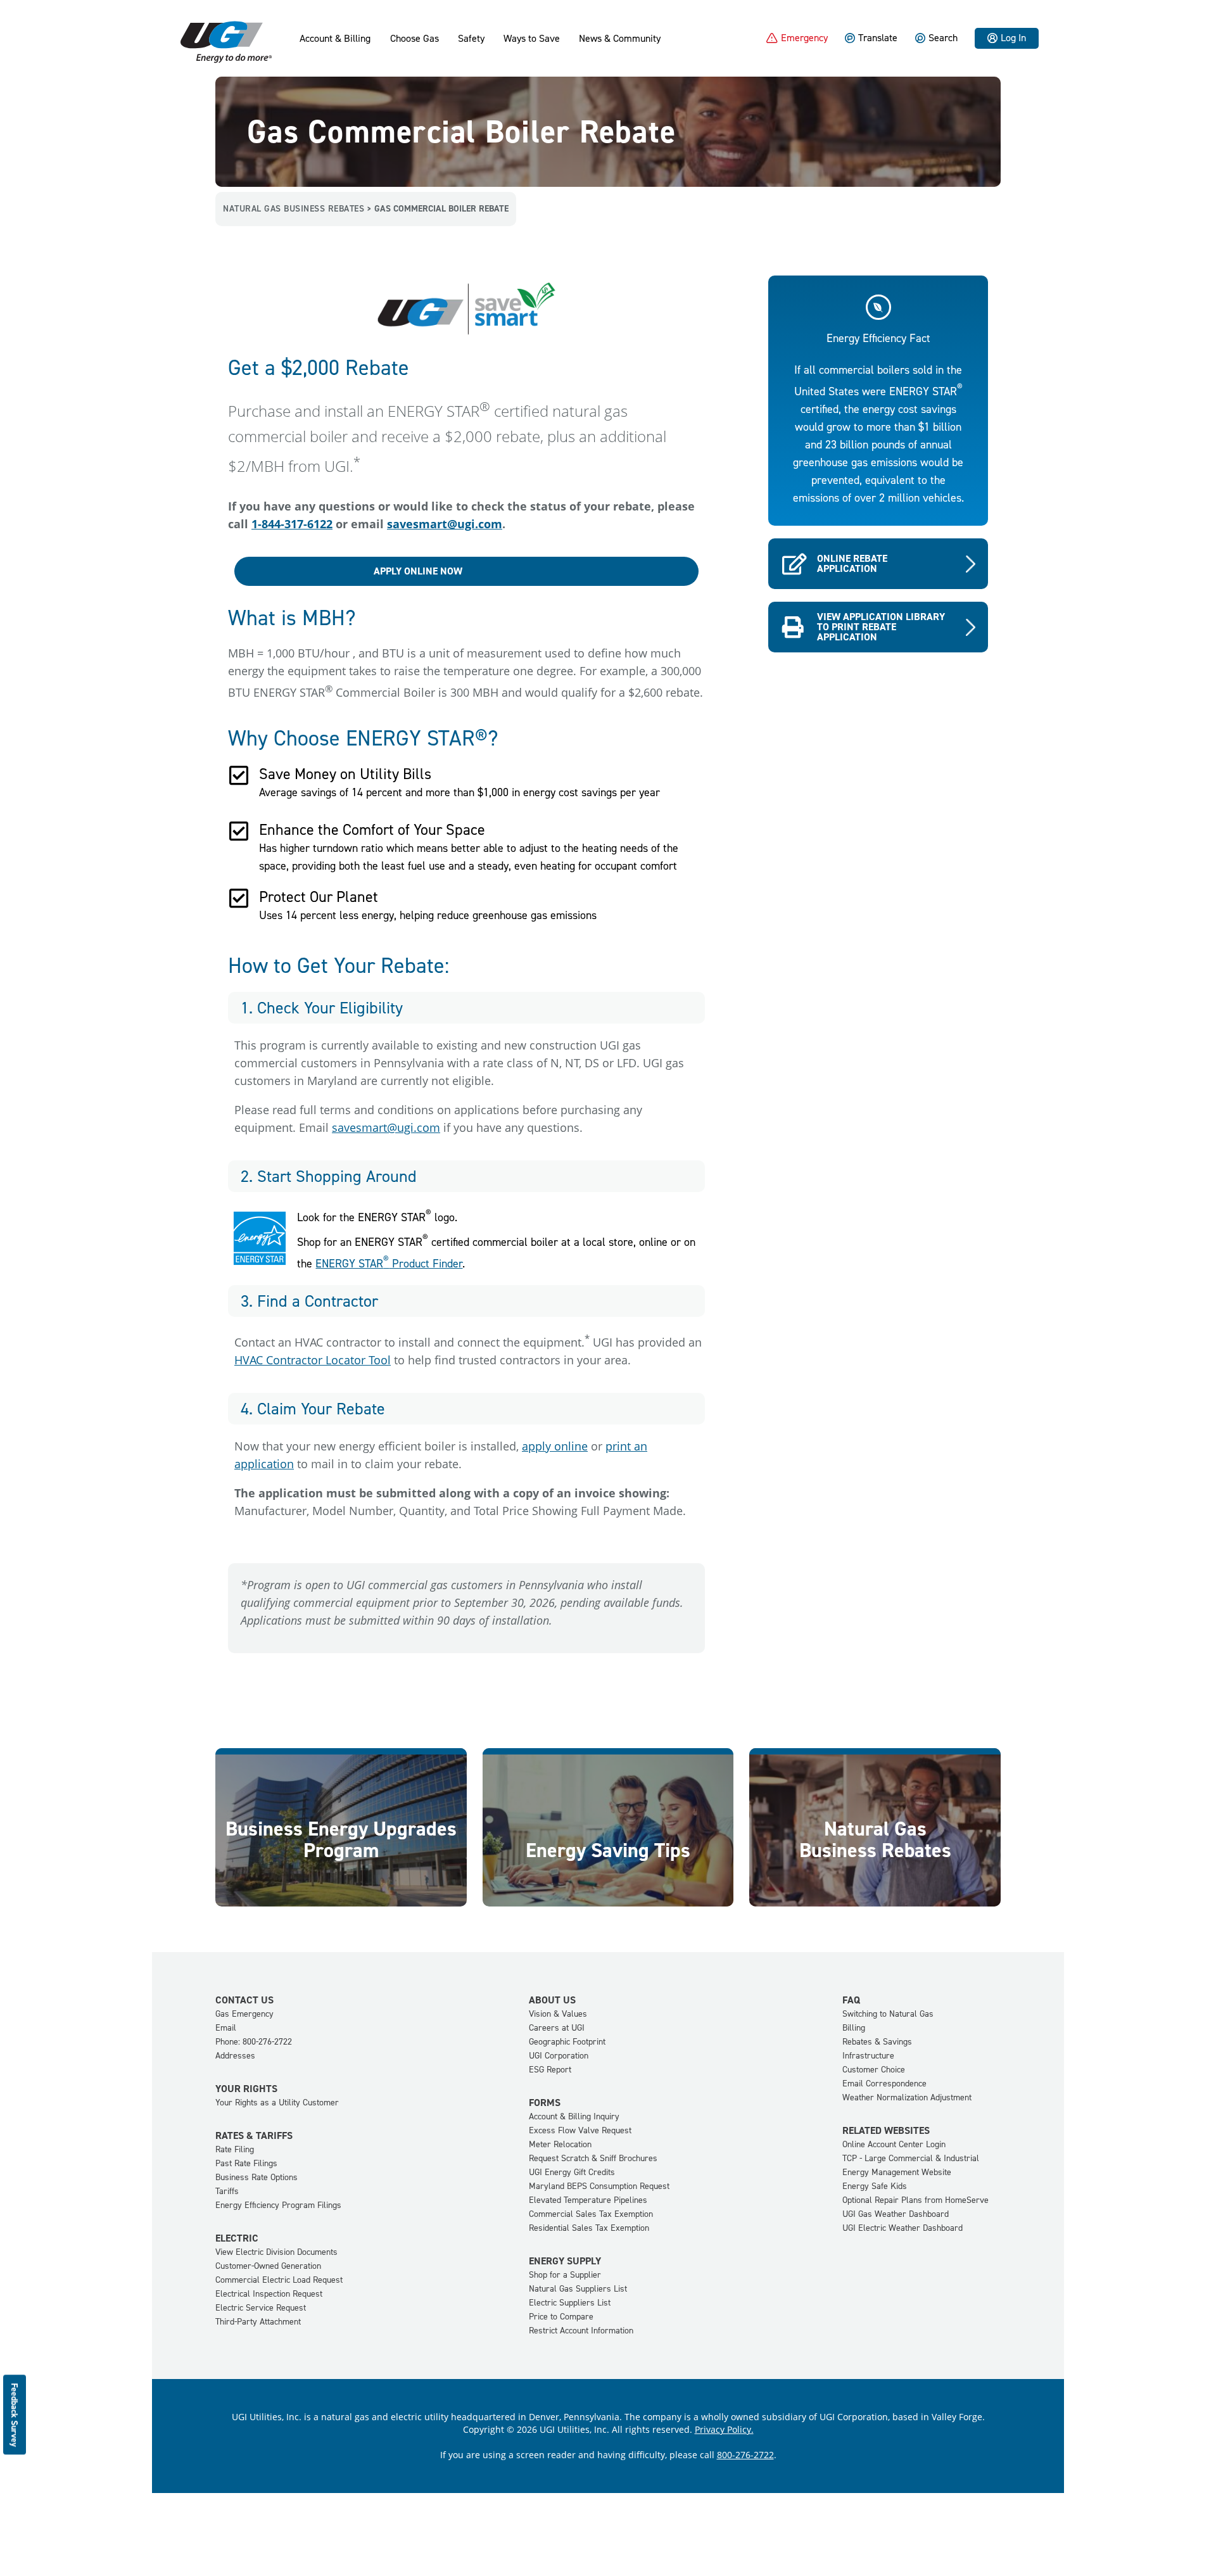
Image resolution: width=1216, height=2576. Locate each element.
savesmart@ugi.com (445, 524)
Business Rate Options (256, 2177)
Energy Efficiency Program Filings (278, 2205)
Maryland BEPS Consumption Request (599, 2186)
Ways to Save (532, 39)
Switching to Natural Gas (888, 2014)
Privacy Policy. (724, 2429)
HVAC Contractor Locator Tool (313, 1360)
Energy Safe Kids (875, 2186)
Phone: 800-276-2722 (254, 2042)
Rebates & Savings (877, 2042)
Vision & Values (558, 2014)
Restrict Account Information (581, 2331)
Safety (471, 39)
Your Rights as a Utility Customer (277, 2103)
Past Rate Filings (246, 2163)
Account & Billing (335, 39)
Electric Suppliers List (570, 2303)
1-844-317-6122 (292, 524)
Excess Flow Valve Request (580, 2130)
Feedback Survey (15, 2414)
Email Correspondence (884, 2084)
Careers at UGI (557, 2028)
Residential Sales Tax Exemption (589, 2228)
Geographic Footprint (567, 2042)
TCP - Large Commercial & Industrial (911, 2158)
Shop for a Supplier (565, 2275)
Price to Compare (561, 2317)
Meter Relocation (560, 2144)
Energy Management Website (897, 2172)
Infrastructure (868, 2056)
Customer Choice (874, 2070)
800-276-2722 (745, 2455)
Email (226, 2028)
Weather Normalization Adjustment (907, 2097)
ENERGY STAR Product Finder (389, 1264)
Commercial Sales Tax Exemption (591, 2214)
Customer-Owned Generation (268, 2266)
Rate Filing (235, 2149)
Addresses (235, 2056)
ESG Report (550, 2070)
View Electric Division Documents (276, 2252)
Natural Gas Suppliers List (578, 2289)
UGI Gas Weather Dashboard (896, 2214)
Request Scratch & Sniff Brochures (593, 2158)
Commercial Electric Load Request (279, 2280)
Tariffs (227, 2191)
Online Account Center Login (894, 2144)
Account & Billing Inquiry (574, 2116)
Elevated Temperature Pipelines (588, 2200)
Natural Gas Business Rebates (294, 209)
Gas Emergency (244, 2014)
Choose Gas (415, 39)
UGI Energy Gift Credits (572, 2172)
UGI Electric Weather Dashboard (902, 2228)
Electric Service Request (261, 2308)
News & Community (620, 39)
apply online (555, 1446)
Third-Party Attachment (258, 2322)
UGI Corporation (559, 2056)
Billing (854, 2028)
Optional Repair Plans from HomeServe (915, 2200)
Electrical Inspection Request (269, 2294)
